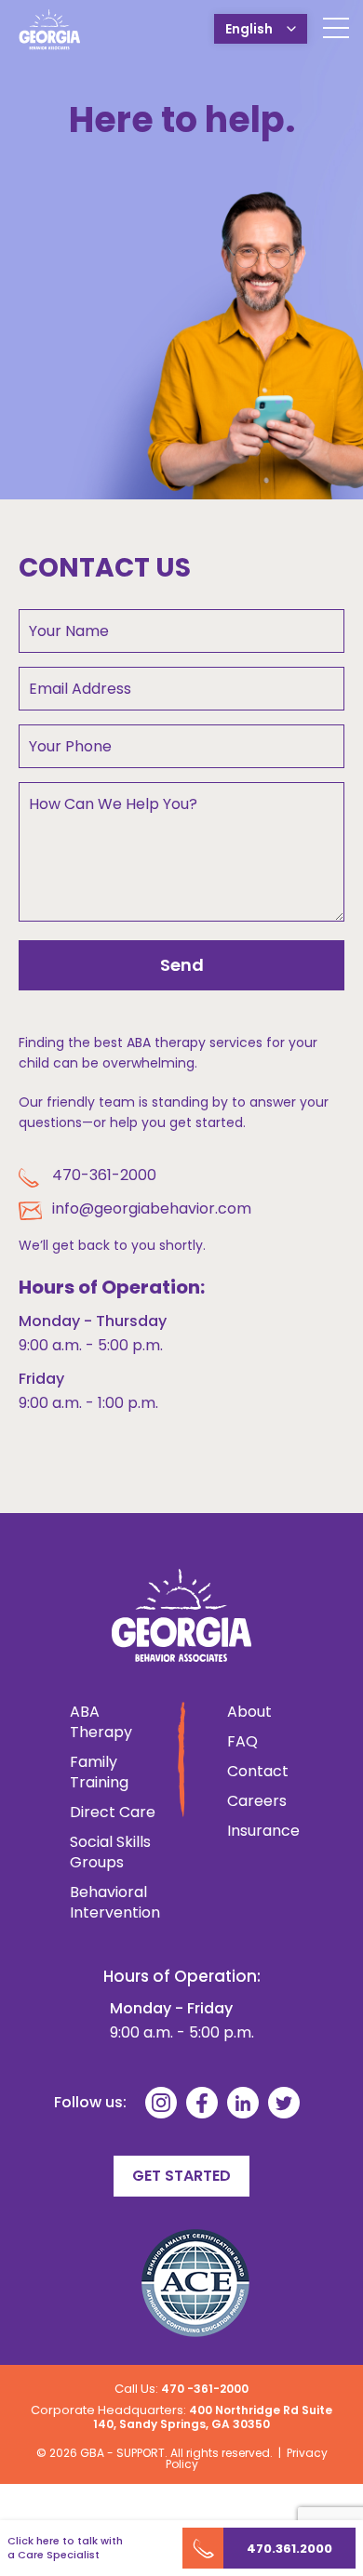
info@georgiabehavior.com (152, 1208)
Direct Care (113, 1812)
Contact (251, 1772)
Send (182, 965)
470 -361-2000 (205, 2389)
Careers (251, 1801)
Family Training (99, 1773)
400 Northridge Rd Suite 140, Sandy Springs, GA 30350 (213, 2417)
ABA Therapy (101, 1722)
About (249, 1712)
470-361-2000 (104, 1175)
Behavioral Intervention (114, 1903)
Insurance (251, 1831)
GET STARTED (181, 2176)
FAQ (242, 1742)
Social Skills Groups (110, 1852)
